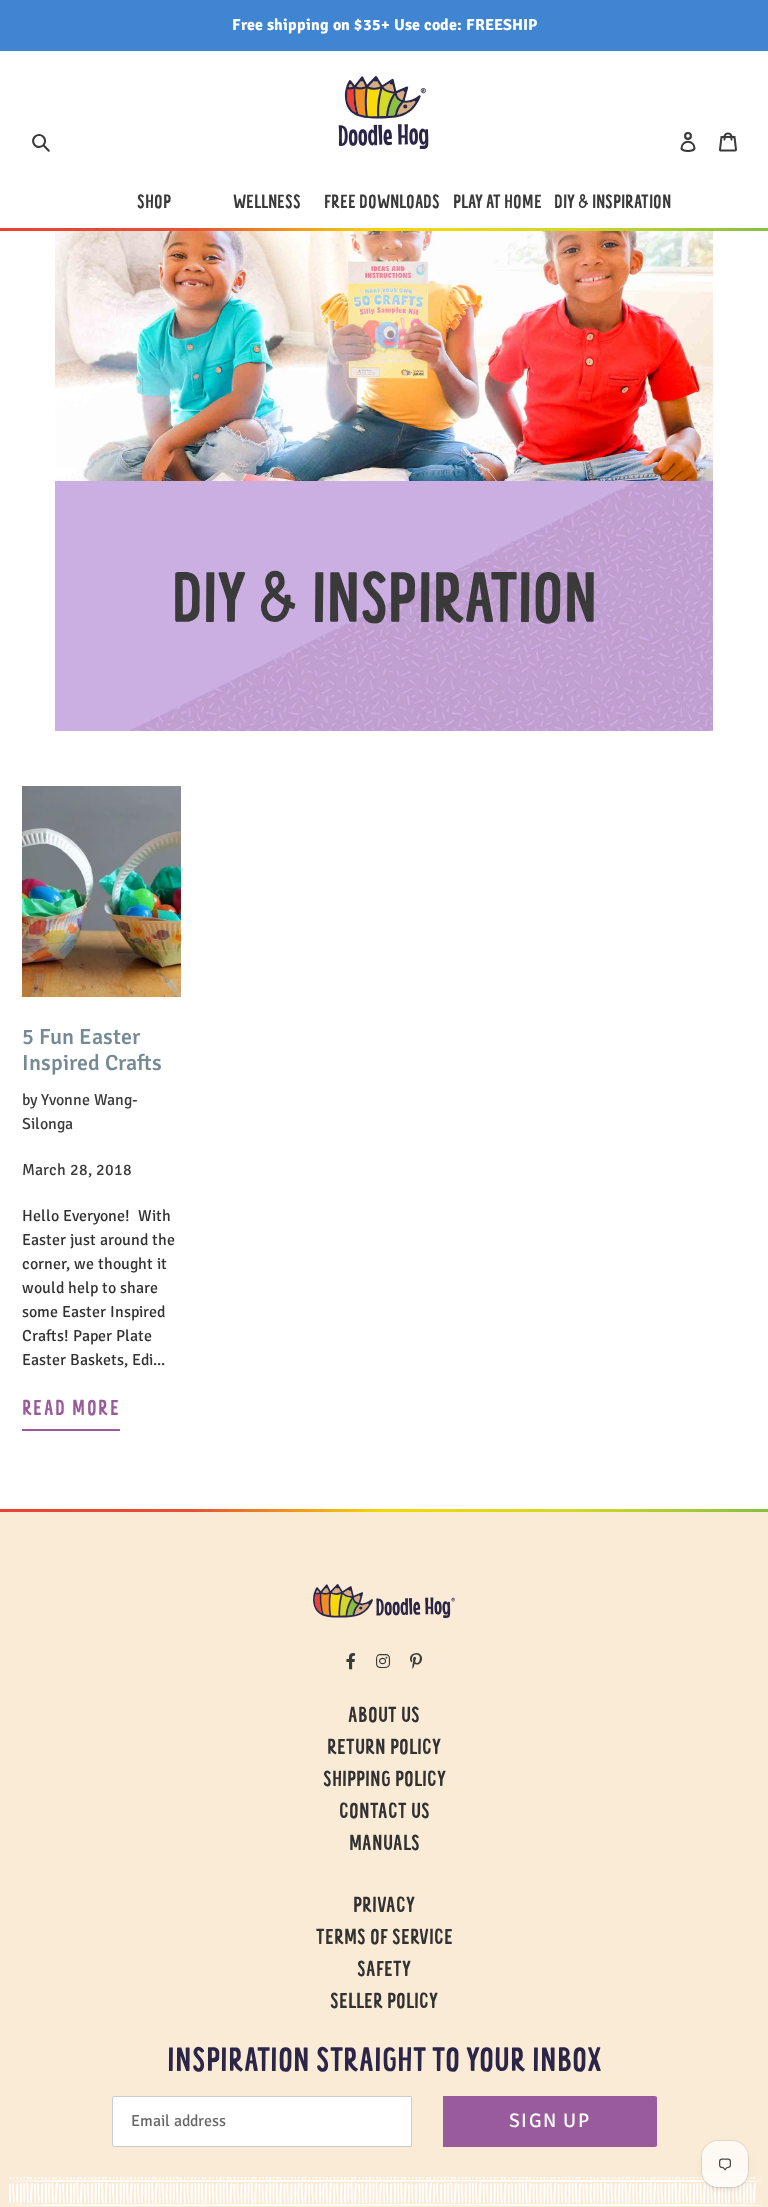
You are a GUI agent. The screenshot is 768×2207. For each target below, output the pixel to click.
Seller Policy (384, 2003)
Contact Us (384, 1813)
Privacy (384, 1907)
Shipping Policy (384, 1781)
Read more (71, 1410)
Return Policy (384, 1749)
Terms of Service (384, 1939)
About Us (384, 1717)
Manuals (384, 1845)
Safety (384, 1971)
